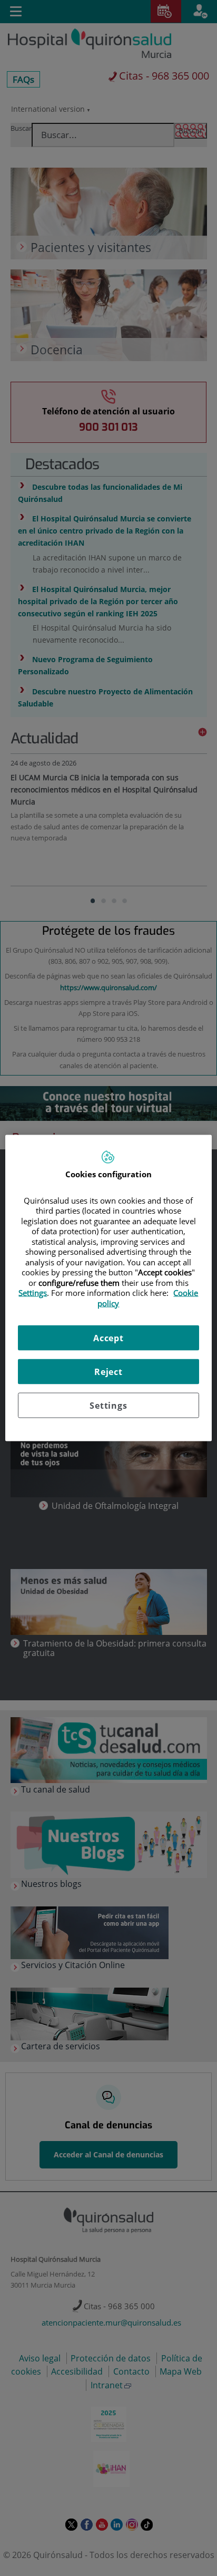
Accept (108, 1338)
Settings (108, 1406)
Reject (108, 1372)
